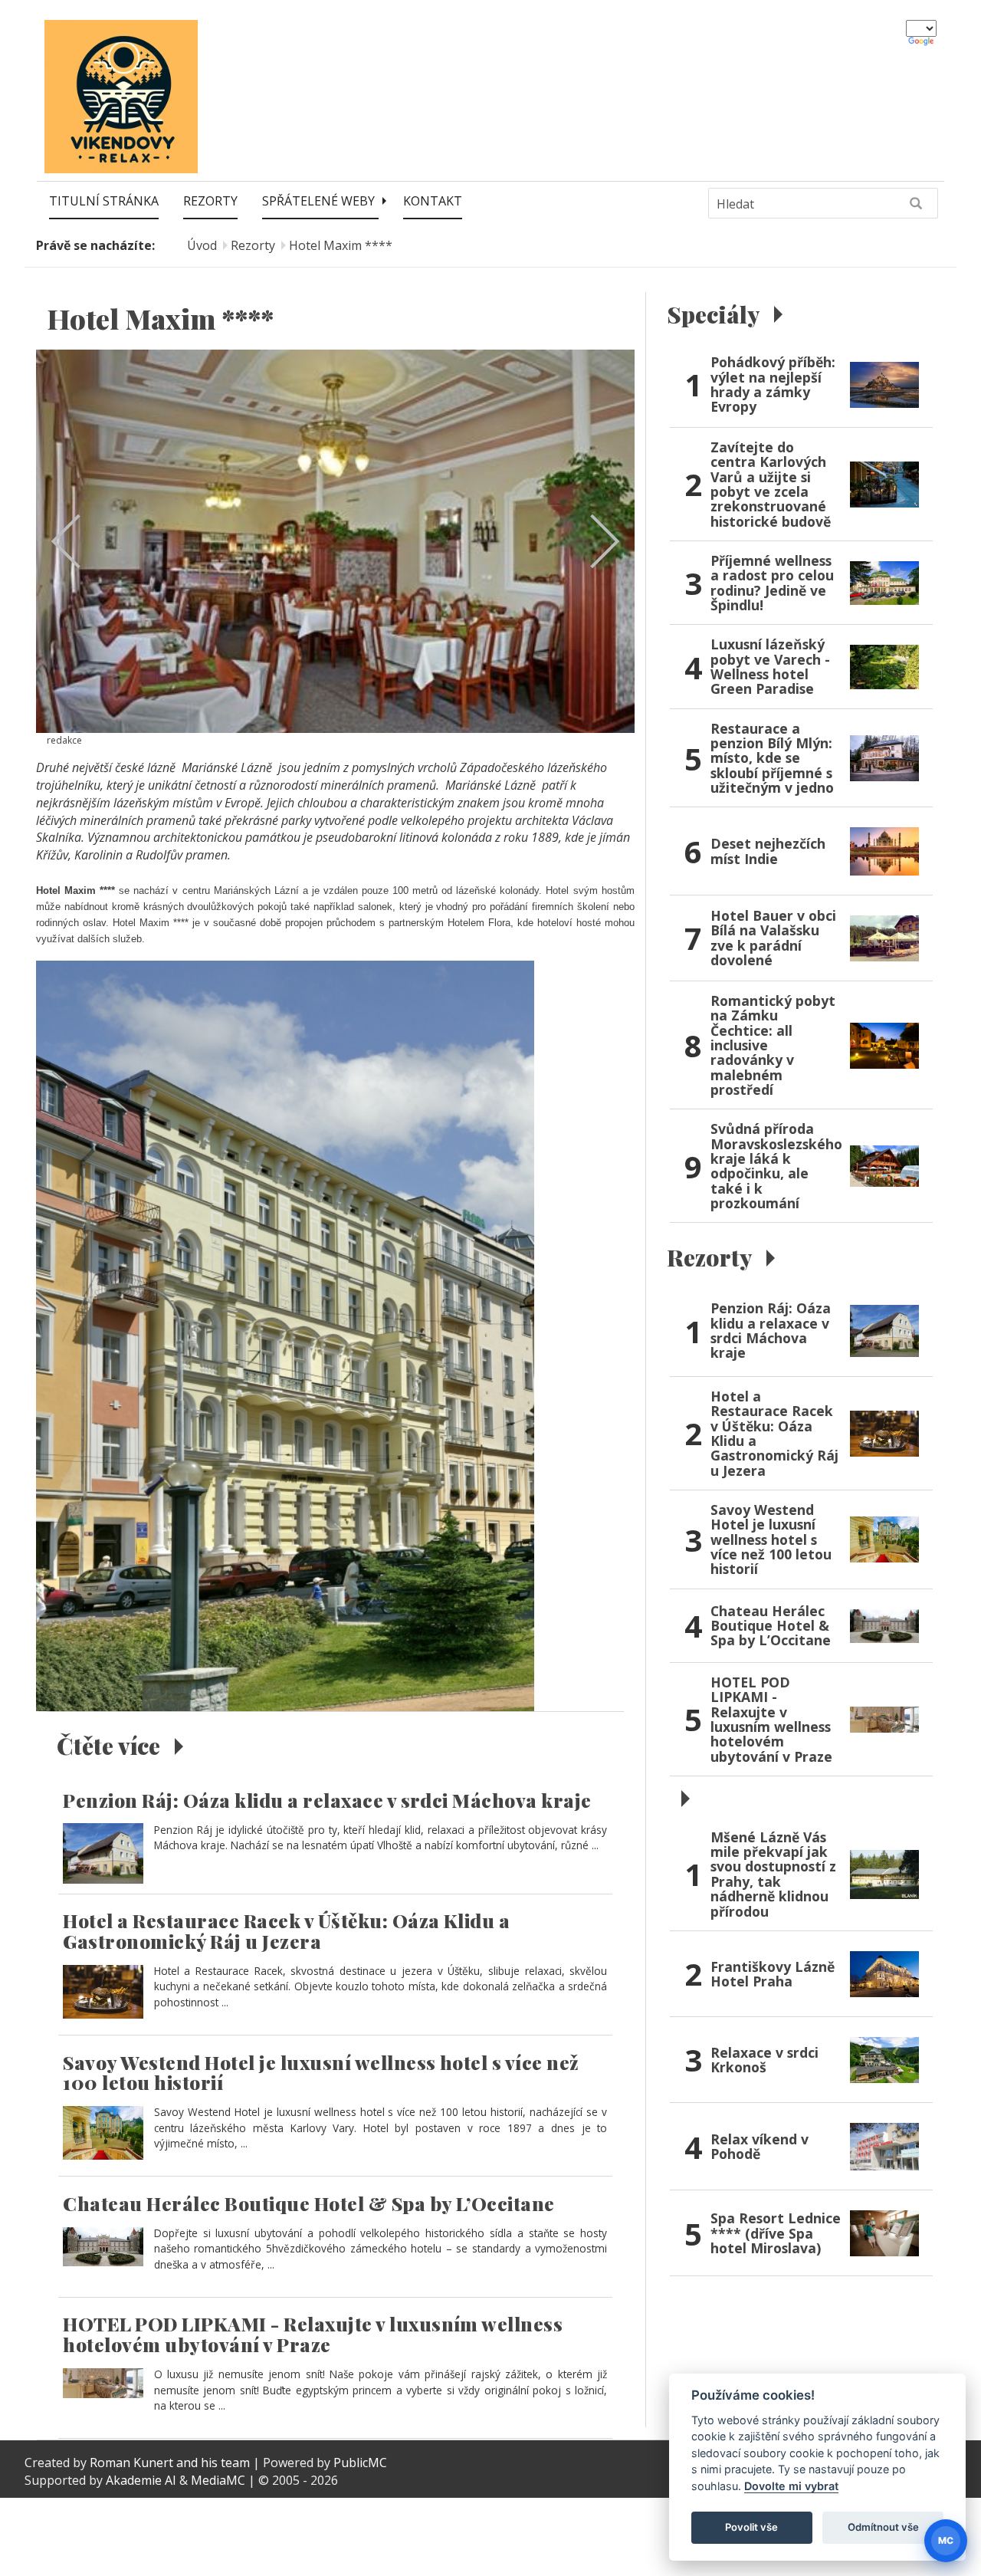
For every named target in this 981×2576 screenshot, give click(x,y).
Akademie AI (141, 2480)
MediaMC (218, 2480)
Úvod (202, 245)
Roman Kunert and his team (171, 2463)
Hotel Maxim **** (341, 245)
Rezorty (210, 201)
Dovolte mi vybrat (791, 2486)
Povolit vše (751, 2527)
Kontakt (433, 201)
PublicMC (360, 2463)
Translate (922, 42)
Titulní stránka (104, 201)
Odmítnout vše (883, 2527)
